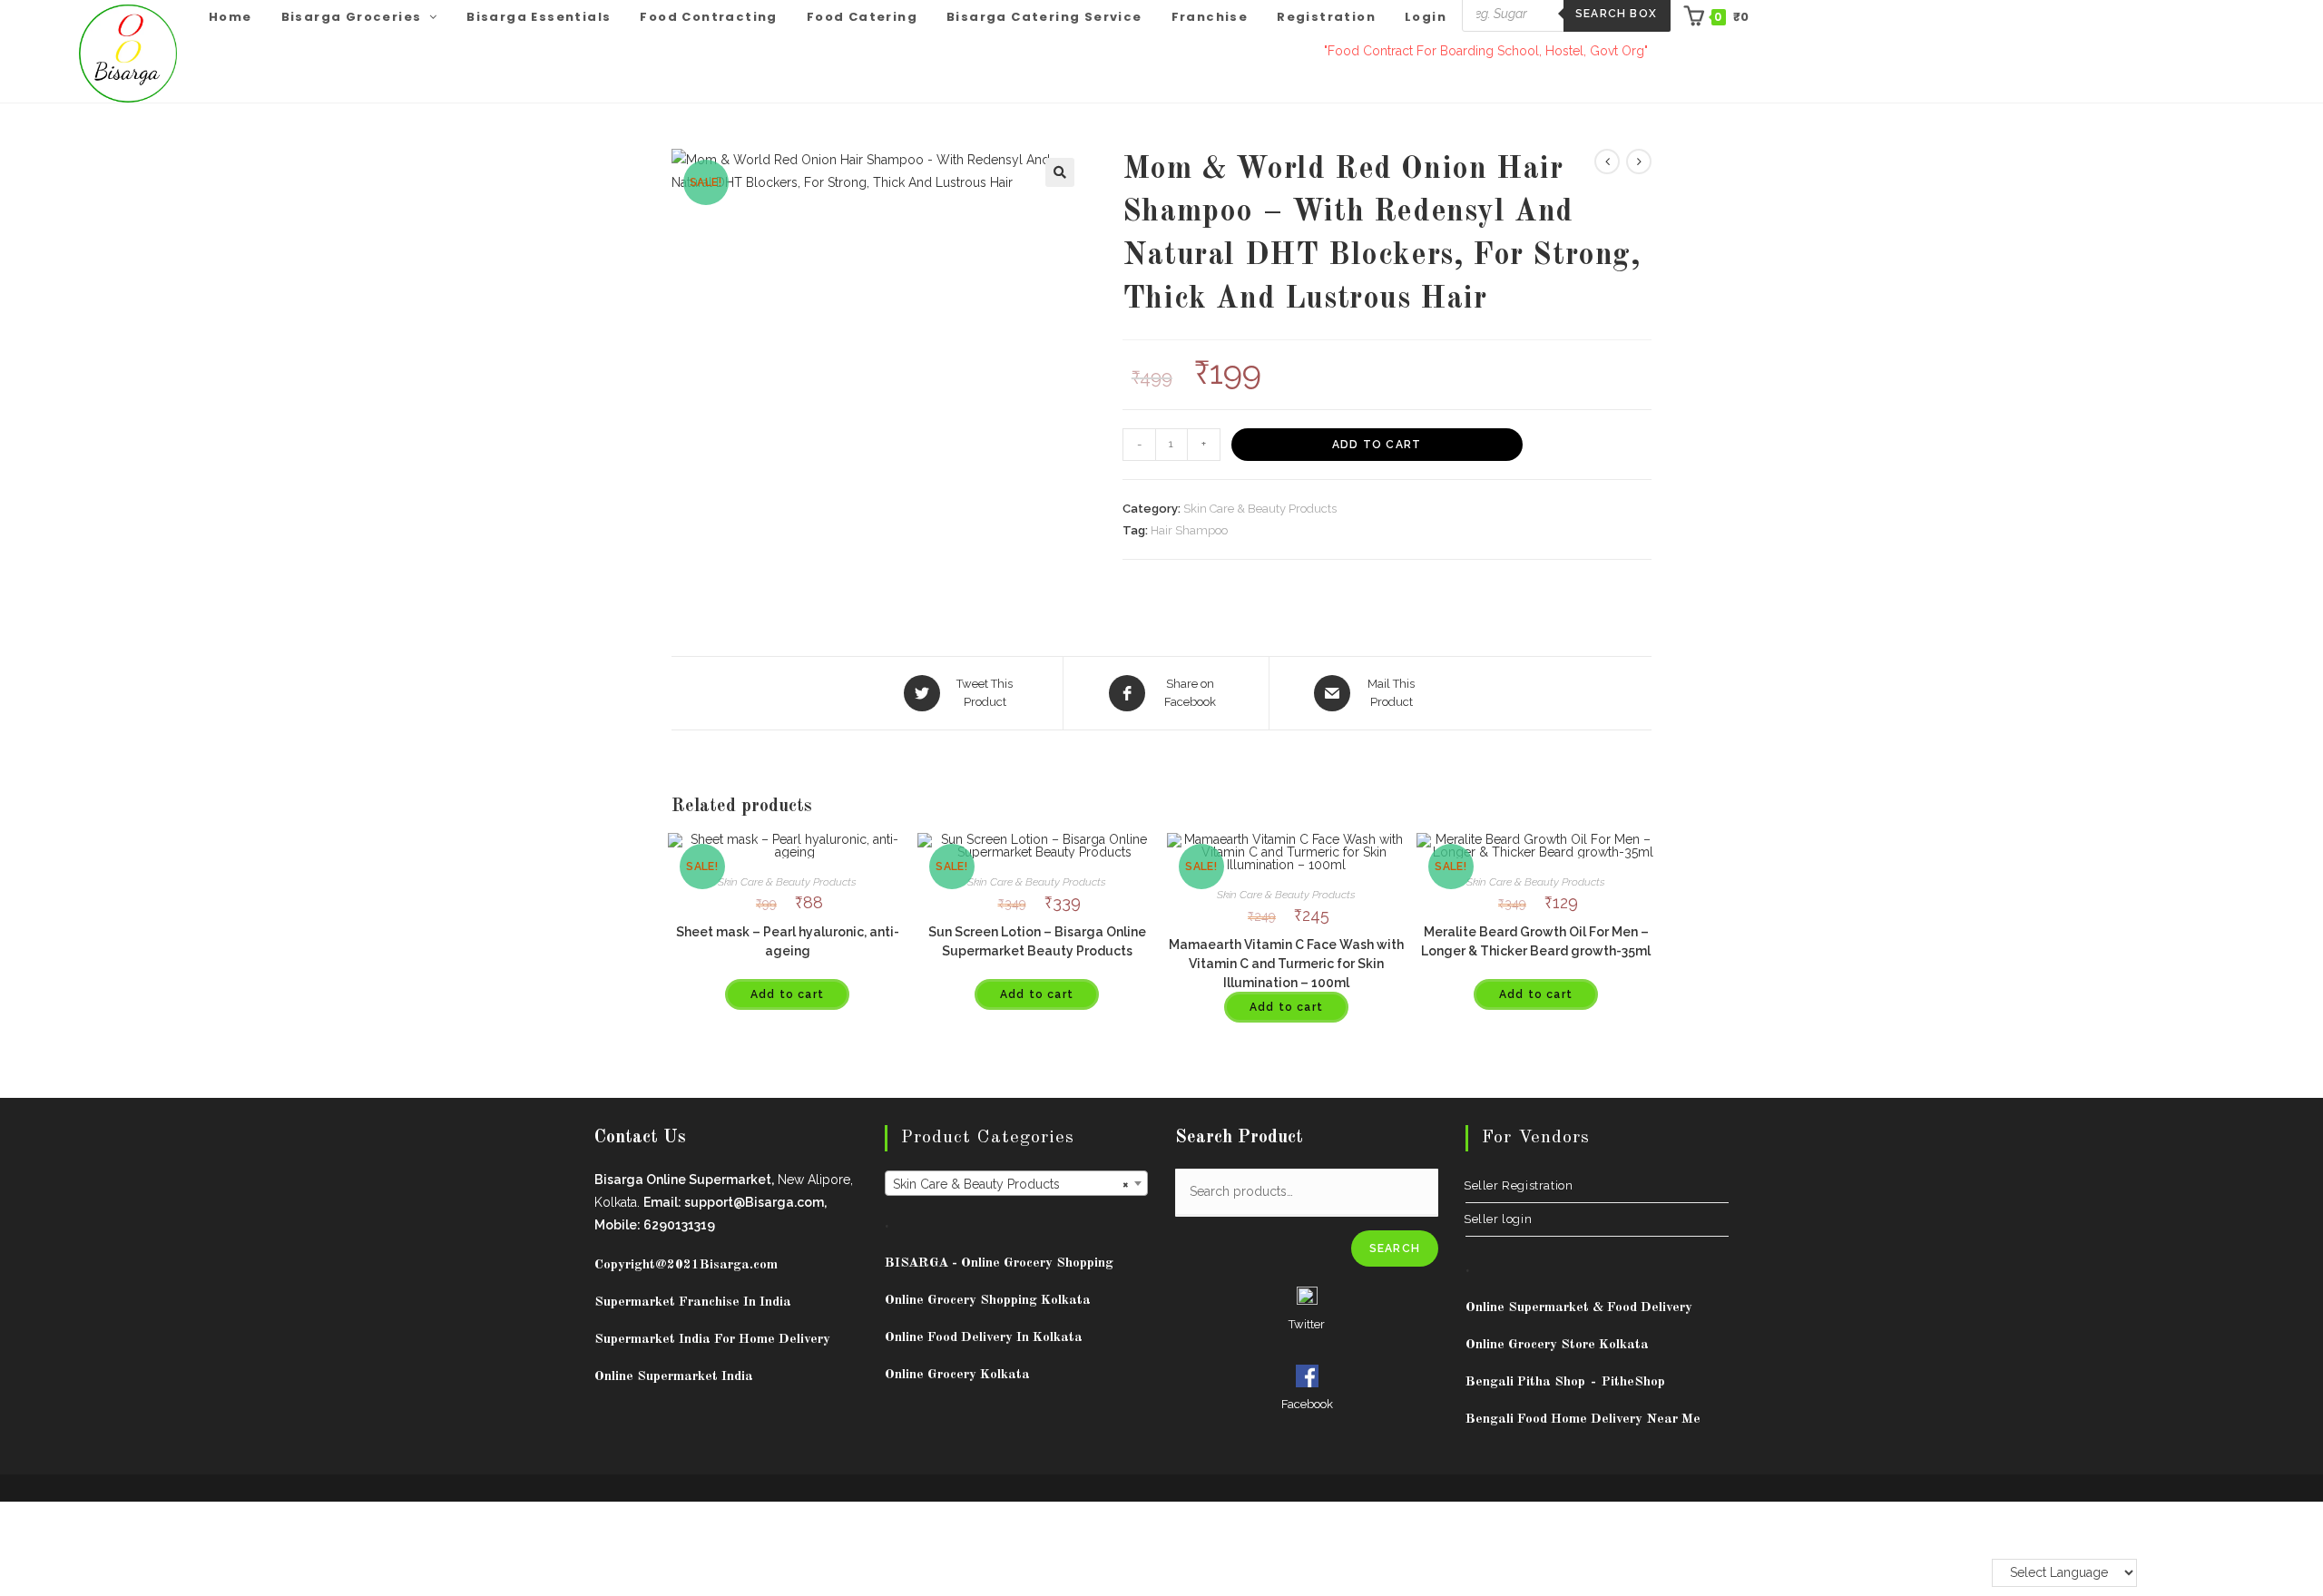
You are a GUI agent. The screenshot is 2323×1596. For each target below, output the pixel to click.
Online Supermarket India (674, 1377)
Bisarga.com (739, 1265)
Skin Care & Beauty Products (1260, 509)
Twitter (1307, 1324)
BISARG (999, 1263)
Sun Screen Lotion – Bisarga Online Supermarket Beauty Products (1037, 941)
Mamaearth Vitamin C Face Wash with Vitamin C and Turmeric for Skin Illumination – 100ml (1286, 964)
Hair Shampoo (1189, 530)
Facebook (1307, 1404)
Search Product (1239, 1138)
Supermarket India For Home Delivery (712, 1340)
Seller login (1499, 1219)
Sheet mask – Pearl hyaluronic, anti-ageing (788, 941)
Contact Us (640, 1138)
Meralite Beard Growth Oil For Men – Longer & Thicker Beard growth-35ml (1536, 941)
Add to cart (1377, 445)
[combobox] (1016, 1183)
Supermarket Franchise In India (693, 1302)
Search (1395, 1248)
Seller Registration (1519, 1185)
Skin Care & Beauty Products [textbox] (1011, 1184)
